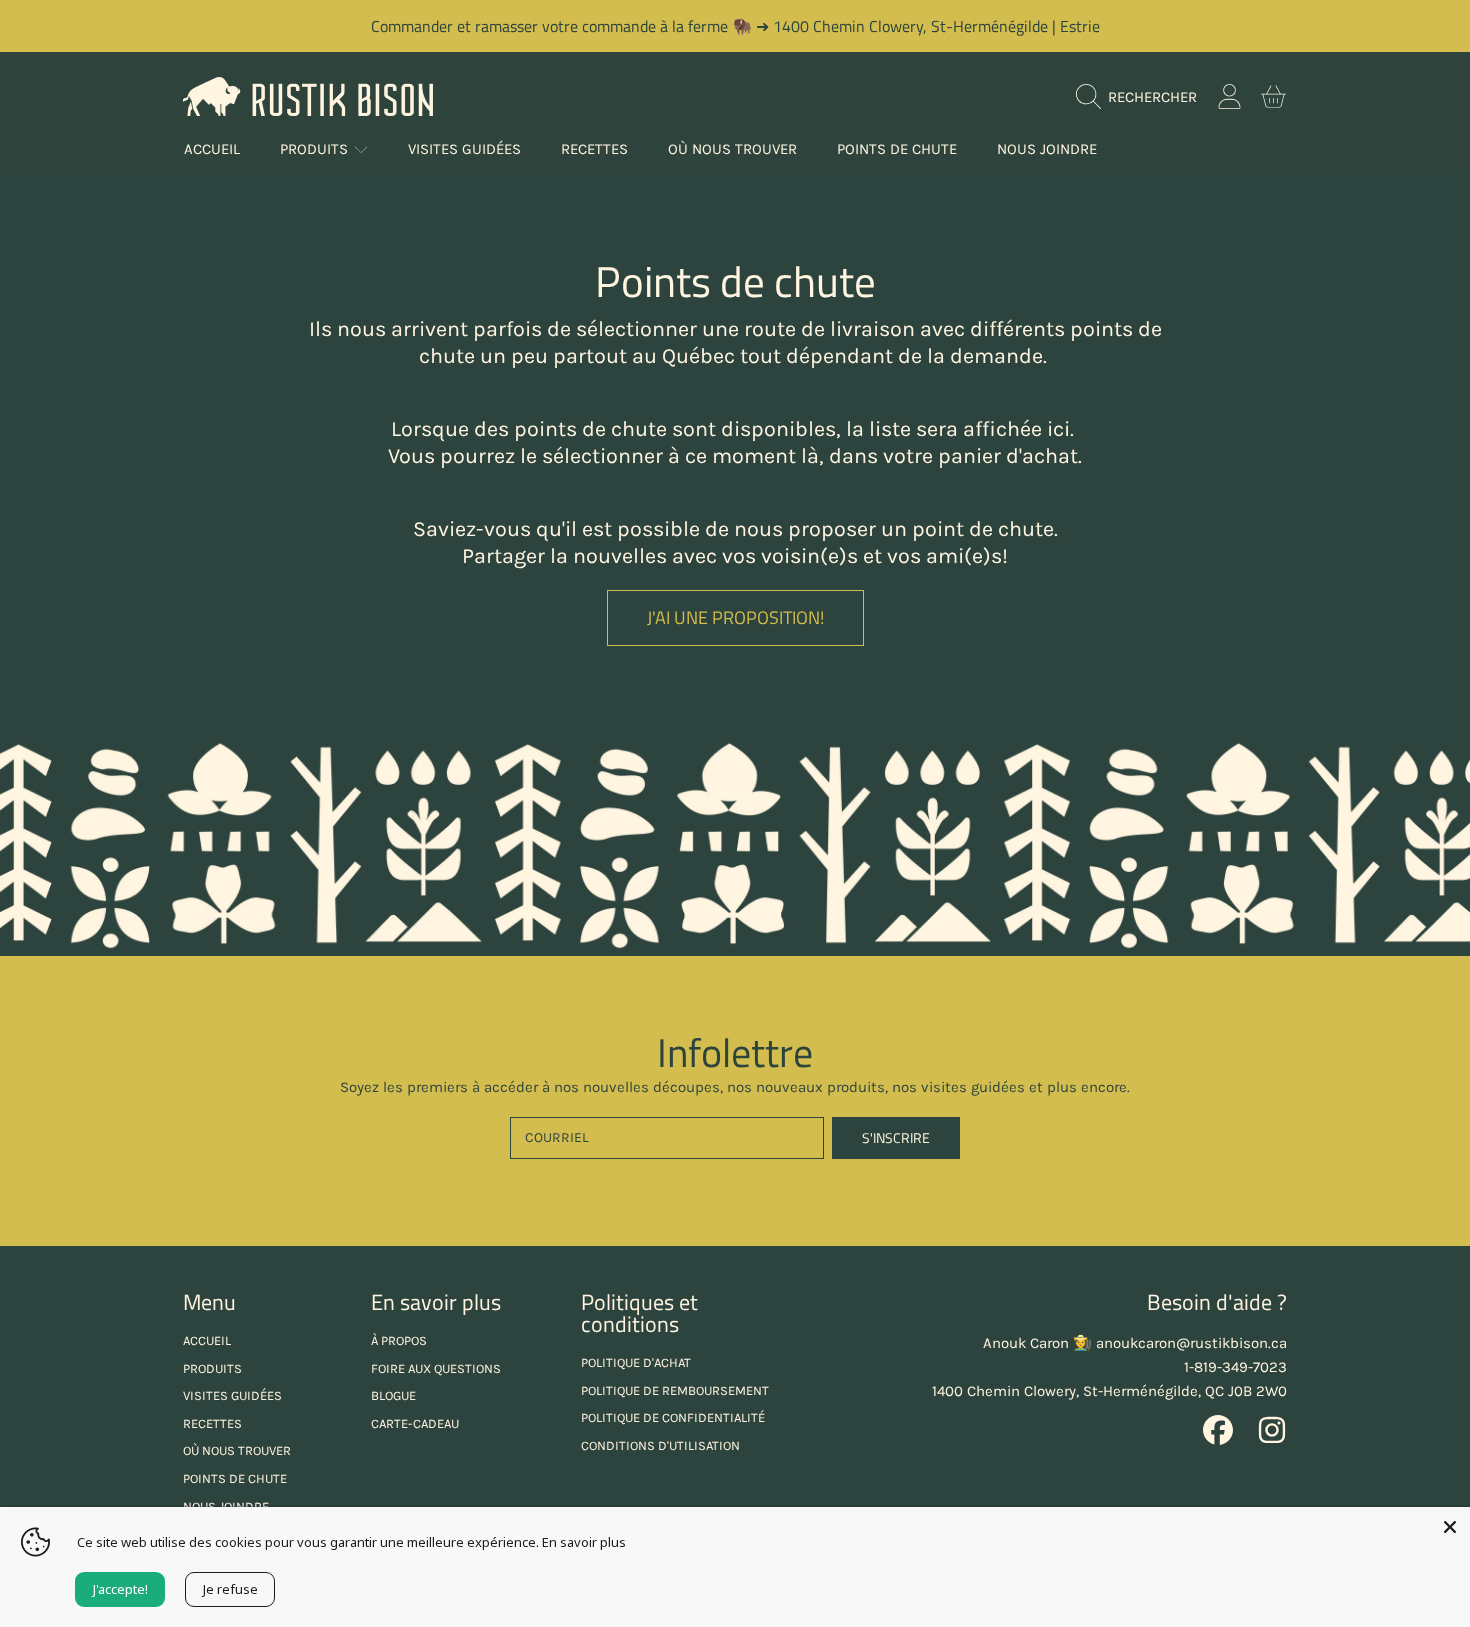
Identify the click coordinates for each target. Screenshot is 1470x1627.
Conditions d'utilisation (660, 1445)
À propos (399, 1340)
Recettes (212, 1423)
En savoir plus (584, 1542)
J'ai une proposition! (735, 617)
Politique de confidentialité (673, 1417)
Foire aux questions (436, 1368)
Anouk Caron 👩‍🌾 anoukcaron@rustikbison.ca (1135, 1343)
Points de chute (235, 1478)
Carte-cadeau (415, 1423)
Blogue (393, 1395)
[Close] (1450, 1527)
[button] (1141, 97)
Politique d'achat (636, 1362)
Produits (316, 149)
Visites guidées (232, 1395)
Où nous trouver (237, 1450)
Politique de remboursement (675, 1390)
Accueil (207, 1340)
